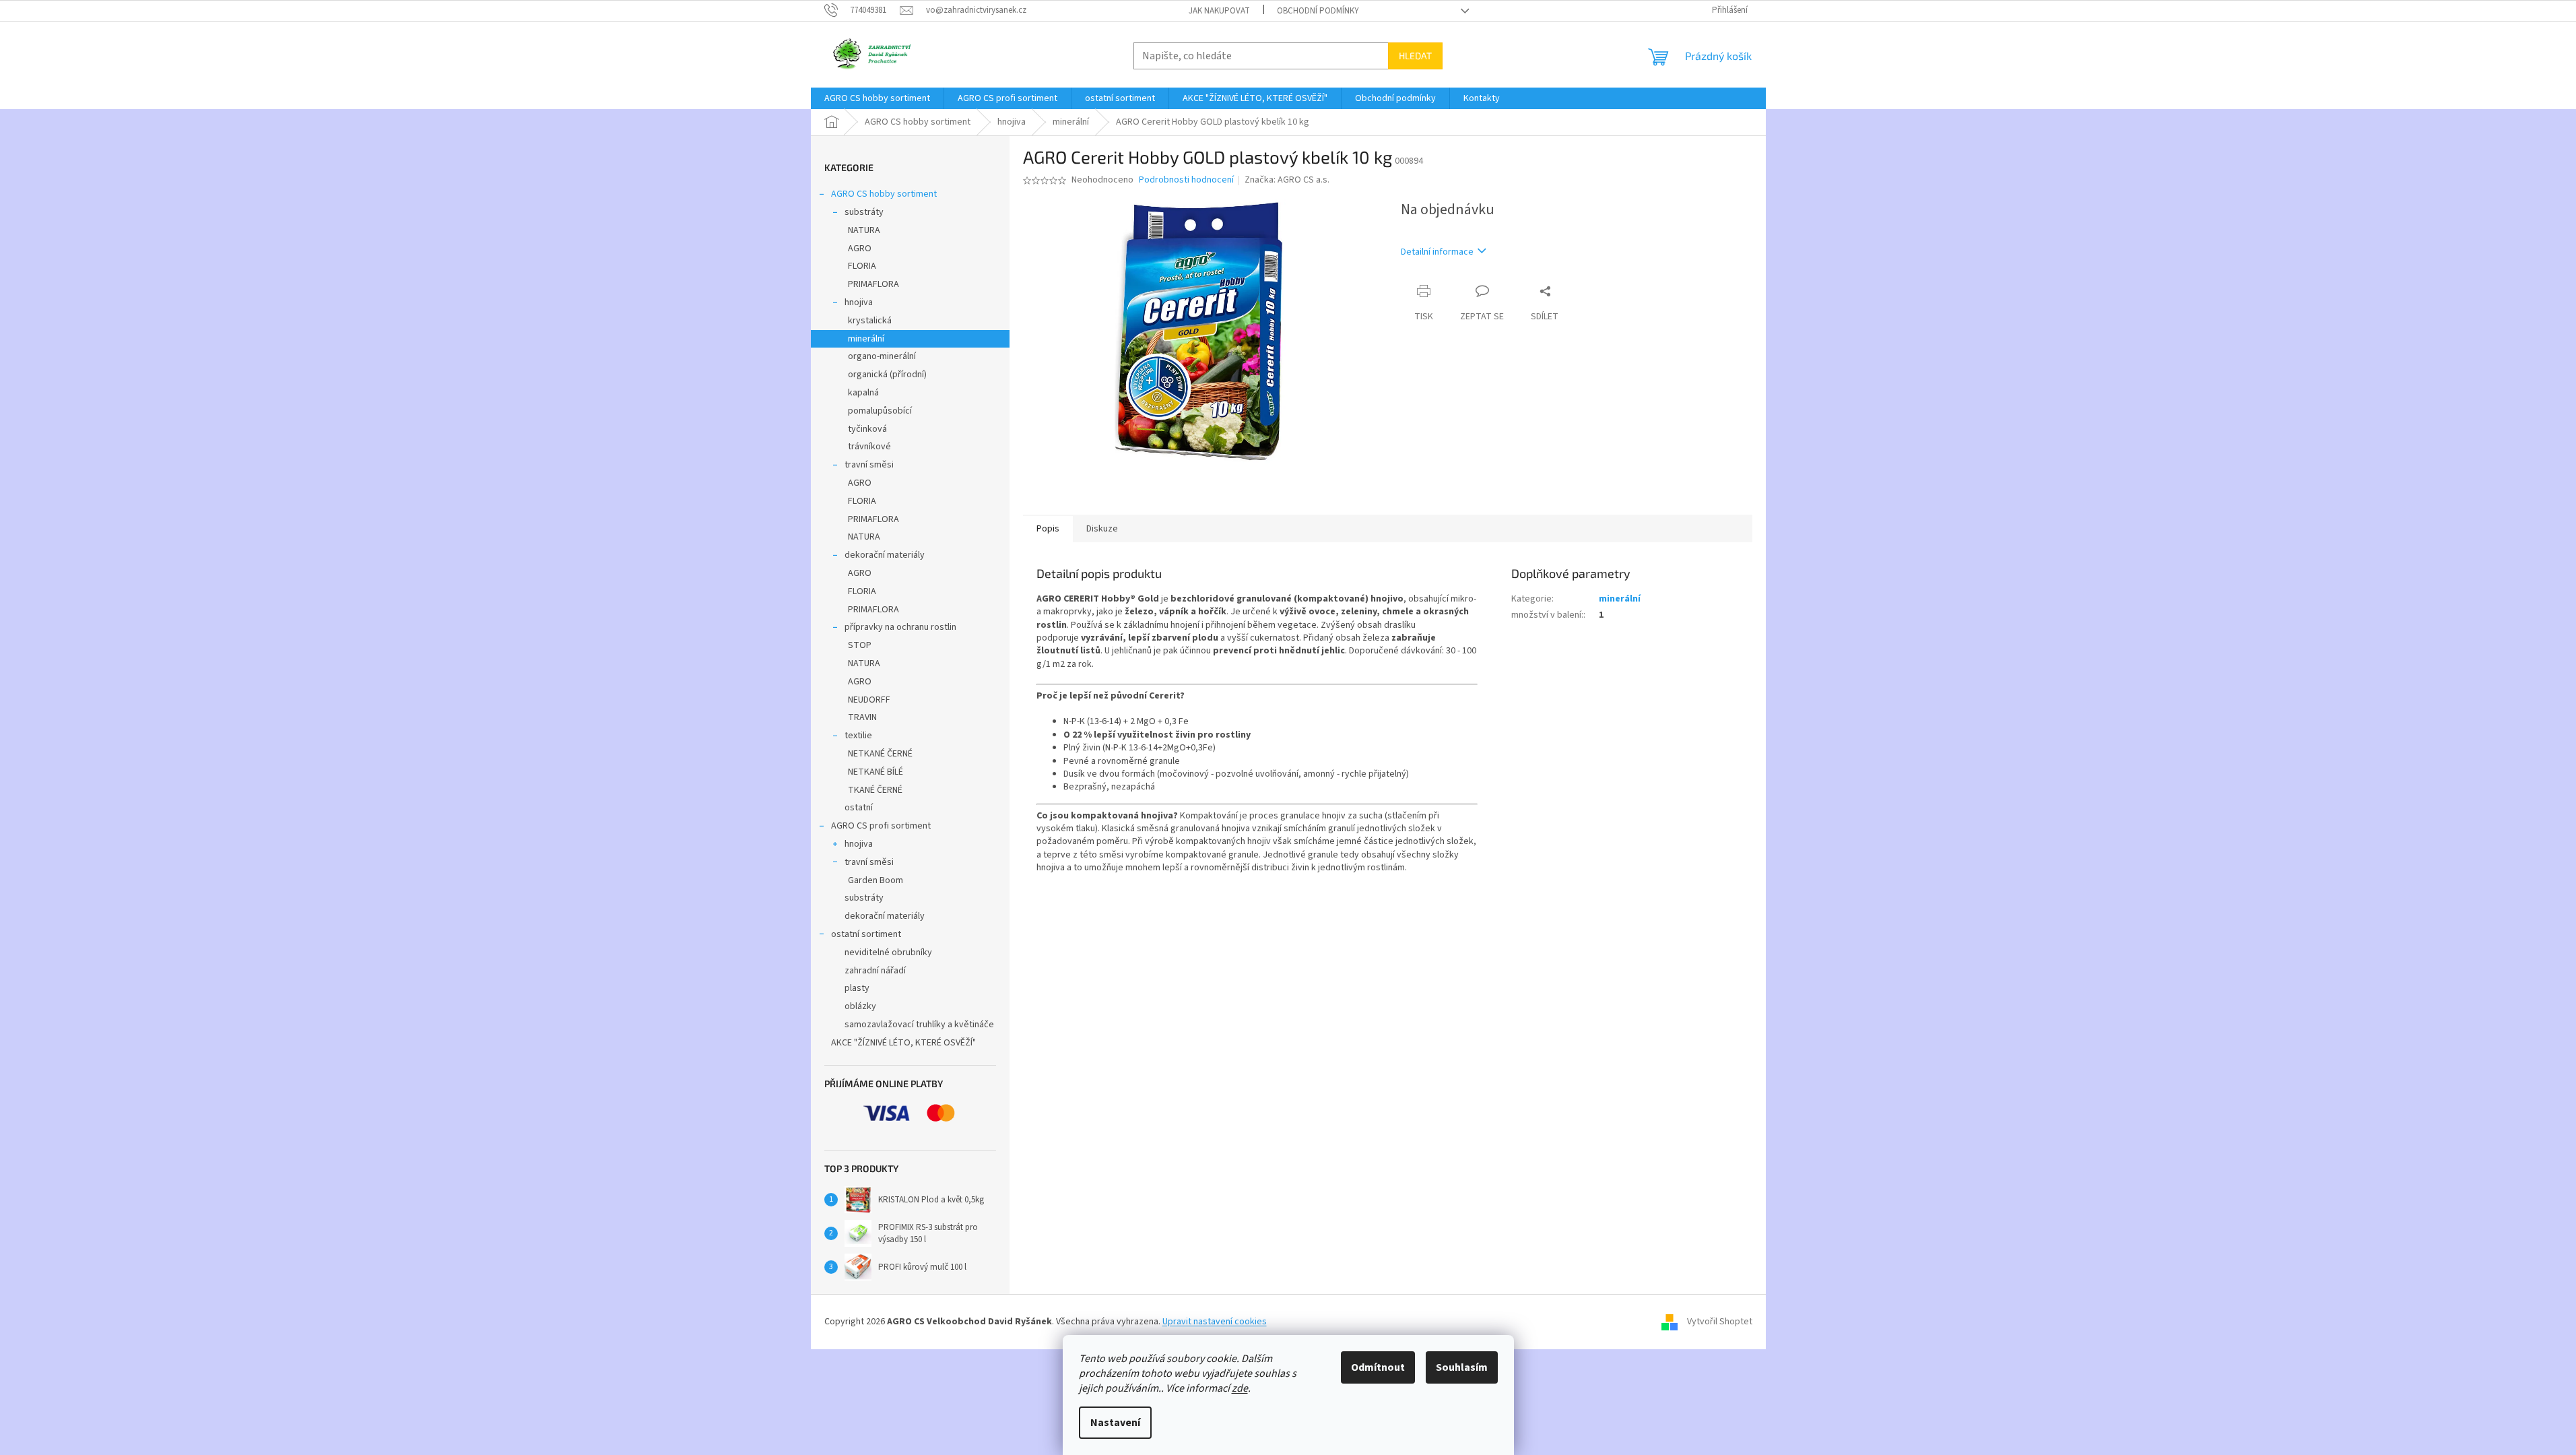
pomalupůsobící (880, 411)
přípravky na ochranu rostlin (900, 627)
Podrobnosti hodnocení (1186, 180)
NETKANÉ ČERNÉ (880, 754)
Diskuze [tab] (1102, 529)
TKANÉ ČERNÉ (875, 790)
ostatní (859, 808)
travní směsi (869, 465)
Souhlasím (1462, 1367)
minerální (866, 339)
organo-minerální (882, 356)
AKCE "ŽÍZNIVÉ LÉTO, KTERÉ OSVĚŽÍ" (903, 1043)
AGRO (860, 249)
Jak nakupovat (1219, 11)
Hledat (1415, 56)
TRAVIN (862, 717)
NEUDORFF (869, 700)
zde (1240, 1388)
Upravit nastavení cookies (1215, 1322)
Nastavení (1115, 1423)
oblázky (860, 1006)
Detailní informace (1437, 252)
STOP (860, 645)
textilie (858, 736)
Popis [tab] (1048, 529)
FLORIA (862, 266)
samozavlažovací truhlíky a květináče (919, 1025)
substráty (864, 212)
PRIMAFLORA (873, 284)
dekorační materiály (885, 555)
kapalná (863, 393)
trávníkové (869, 447)
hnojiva (859, 302)
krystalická (870, 321)
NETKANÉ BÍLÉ (876, 772)
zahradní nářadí (875, 971)
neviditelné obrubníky (888, 952)
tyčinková (867, 429)
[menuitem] (877, 98)
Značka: (1287, 180)
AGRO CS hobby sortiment (884, 194)
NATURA (864, 230)
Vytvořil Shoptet (1720, 1322)
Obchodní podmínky (1318, 11)
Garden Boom (876, 880)
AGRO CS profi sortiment (881, 826)
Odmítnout (1378, 1367)
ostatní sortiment (866, 934)
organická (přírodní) (887, 375)
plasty (857, 988)
